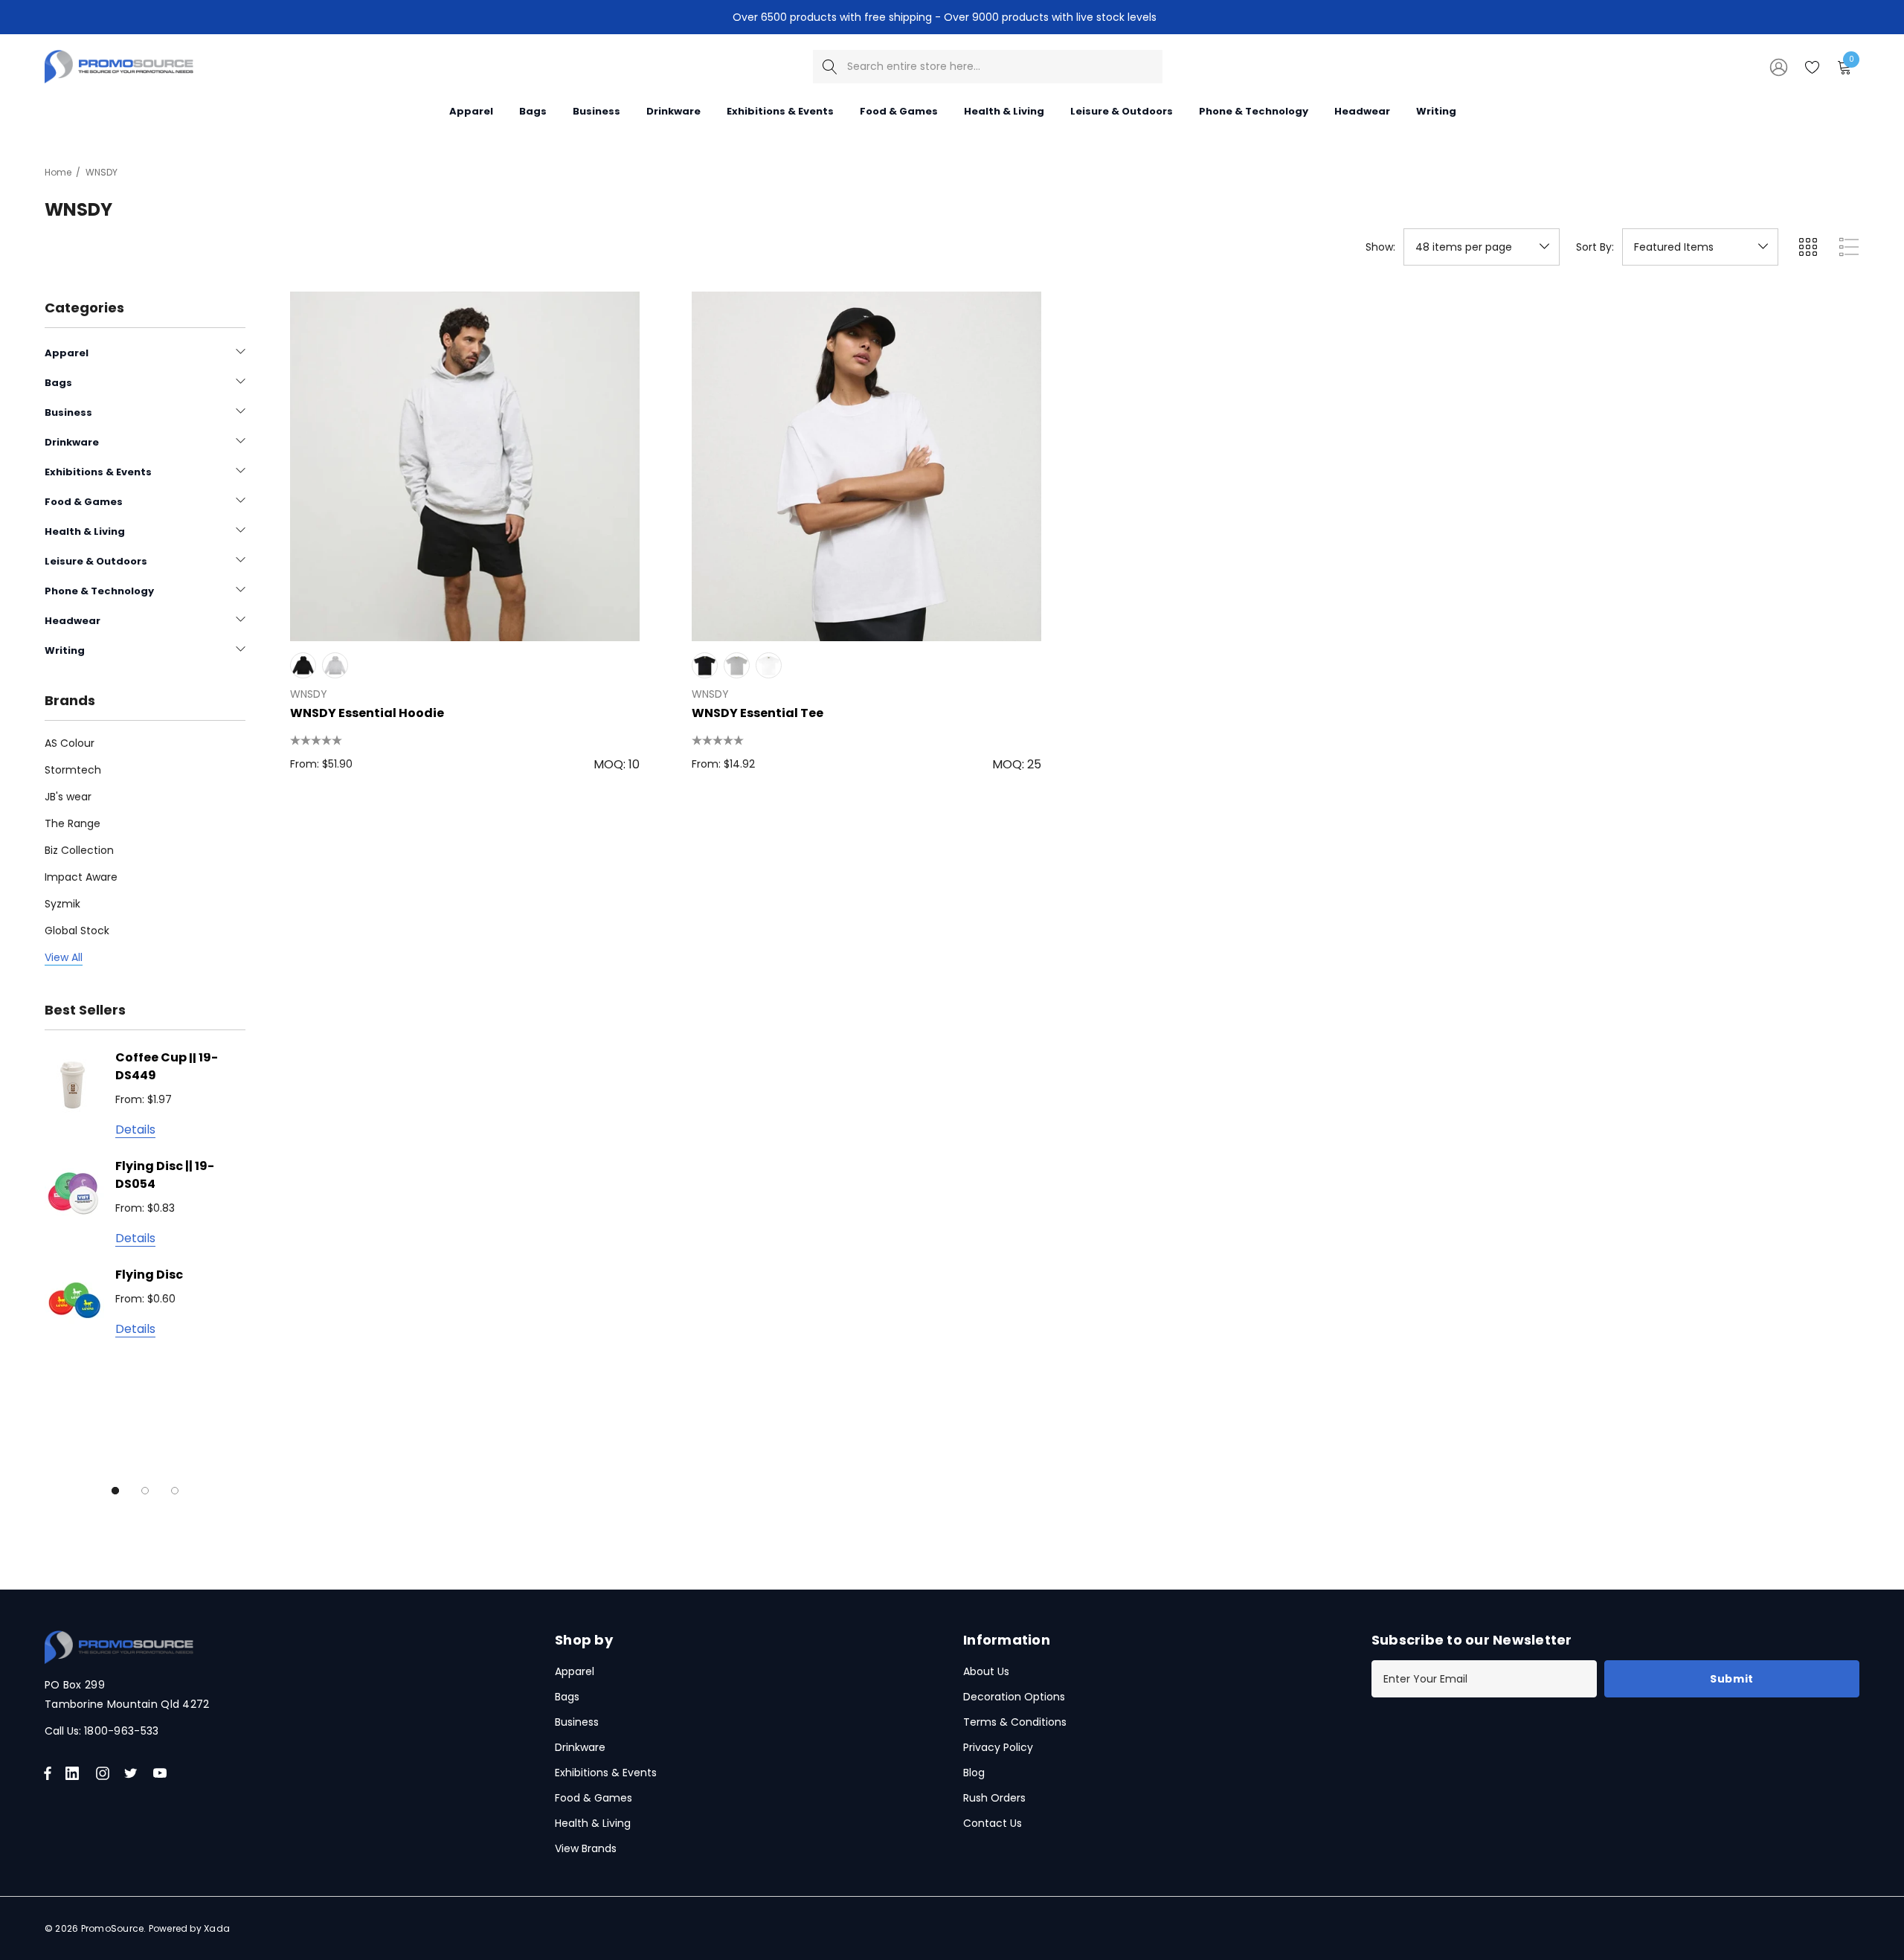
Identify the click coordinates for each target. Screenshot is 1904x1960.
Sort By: (1595, 247)
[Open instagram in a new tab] (105, 1773)
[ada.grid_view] (1807, 247)
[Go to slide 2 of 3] (145, 1491)
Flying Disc (149, 1275)
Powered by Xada (190, 1928)
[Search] (830, 67)
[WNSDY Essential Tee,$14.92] (866, 466)
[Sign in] (1778, 66)
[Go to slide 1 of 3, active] (115, 1491)
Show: (1380, 247)
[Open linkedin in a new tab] (75, 1773)
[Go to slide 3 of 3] (175, 1491)
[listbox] (1700, 247)
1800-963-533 (121, 1731)
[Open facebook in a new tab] (48, 1773)
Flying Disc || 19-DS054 (165, 1175)
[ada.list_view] (1849, 247)
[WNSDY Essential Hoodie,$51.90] (465, 466)
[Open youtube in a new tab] (163, 1773)
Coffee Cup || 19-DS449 (167, 1066)
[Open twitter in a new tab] (133, 1773)
